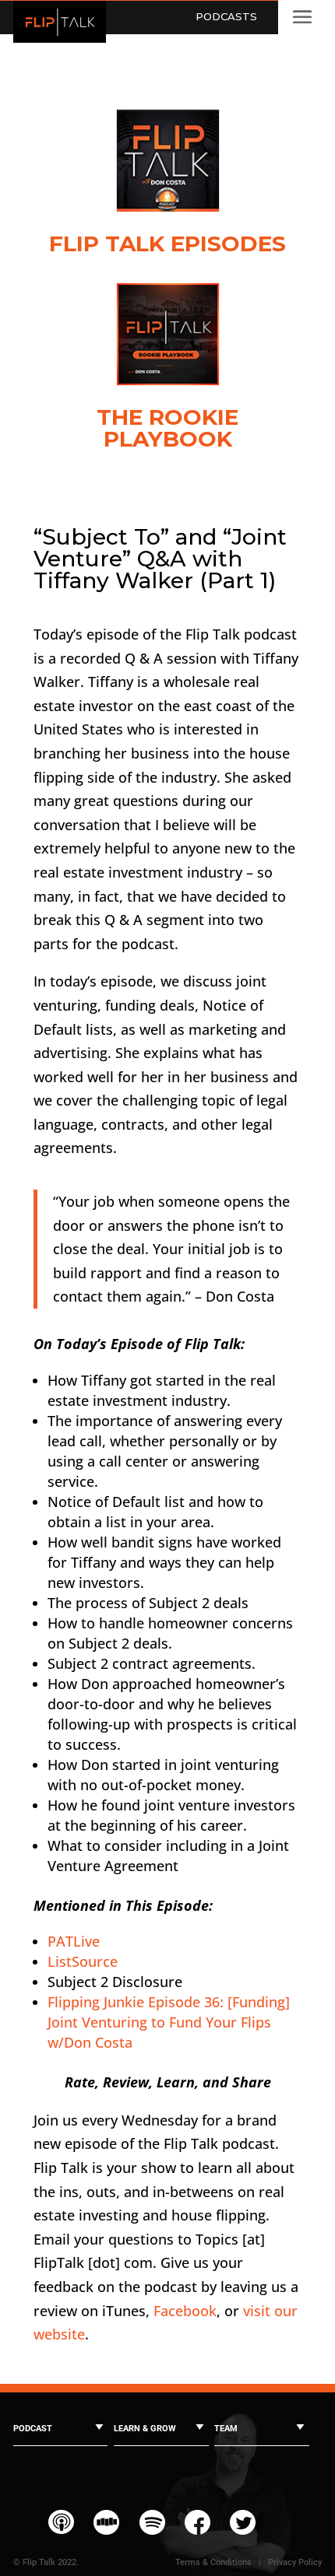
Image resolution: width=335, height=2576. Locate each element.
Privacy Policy (295, 2562)
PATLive (74, 1941)
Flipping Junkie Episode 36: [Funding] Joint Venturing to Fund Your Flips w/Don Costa (169, 2022)
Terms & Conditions (213, 2562)
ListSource (83, 1961)
